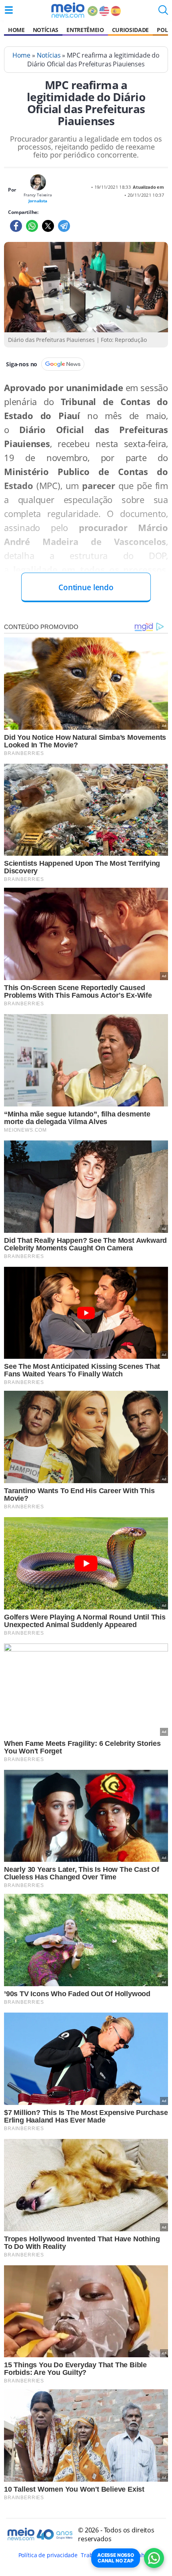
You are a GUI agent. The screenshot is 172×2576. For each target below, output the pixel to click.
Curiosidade (130, 30)
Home (16, 30)
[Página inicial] (68, 10)
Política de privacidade (48, 2555)
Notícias (46, 30)
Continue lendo (86, 587)
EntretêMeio (85, 30)
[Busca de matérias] (163, 12)
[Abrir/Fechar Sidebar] (9, 10)
